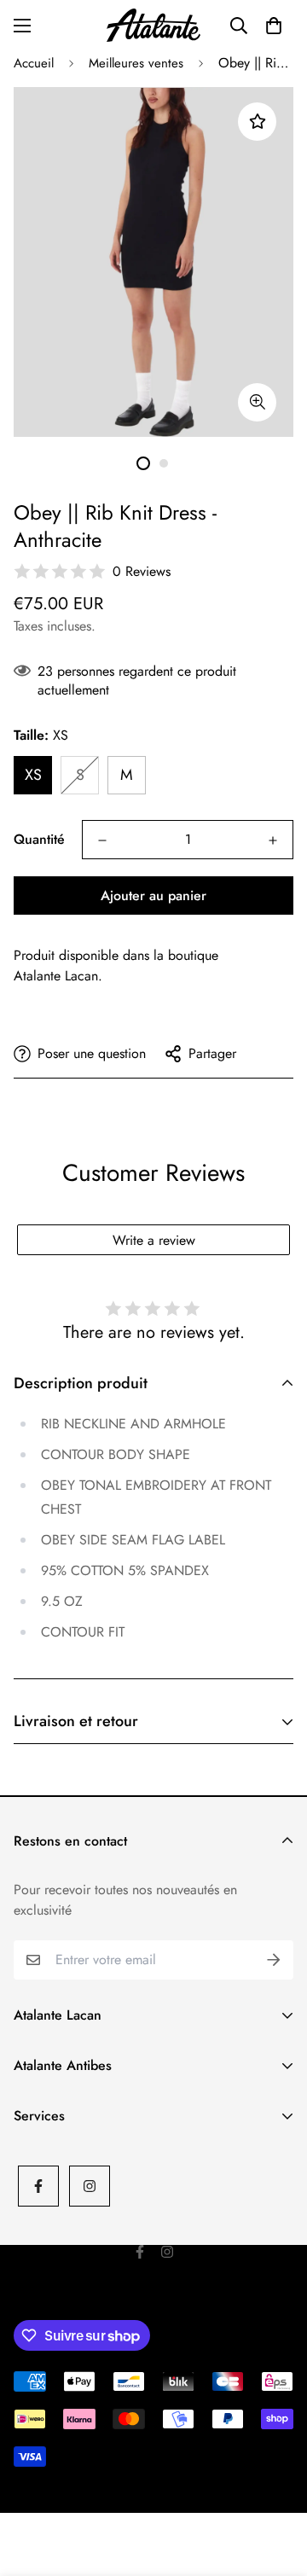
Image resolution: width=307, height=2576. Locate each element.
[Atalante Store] (153, 25)
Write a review (154, 1240)
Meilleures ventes (136, 63)
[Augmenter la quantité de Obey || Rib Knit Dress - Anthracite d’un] (273, 840)
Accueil (34, 63)
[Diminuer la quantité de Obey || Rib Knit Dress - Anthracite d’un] (102, 840)
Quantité (39, 839)
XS (33, 775)
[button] (274, 26)
